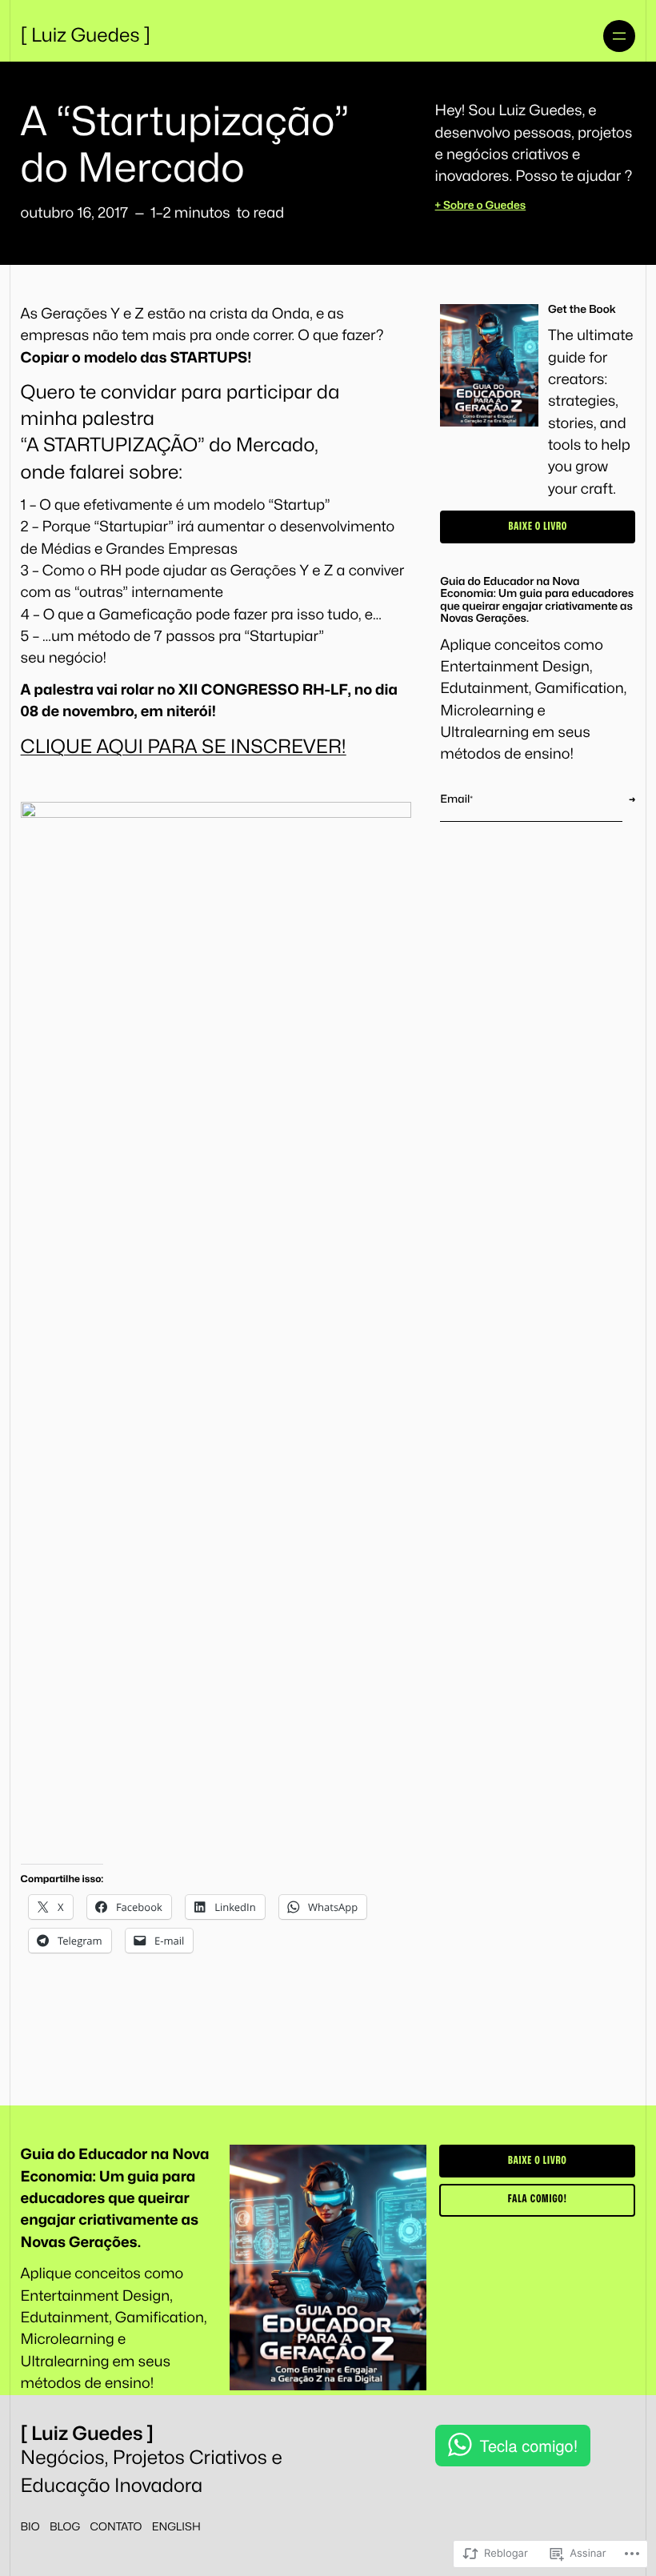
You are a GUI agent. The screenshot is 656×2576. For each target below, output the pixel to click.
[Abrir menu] (619, 36)
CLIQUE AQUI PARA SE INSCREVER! (184, 747)
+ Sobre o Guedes (481, 206)
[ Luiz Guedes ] (86, 36)
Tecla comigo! (529, 2445)
